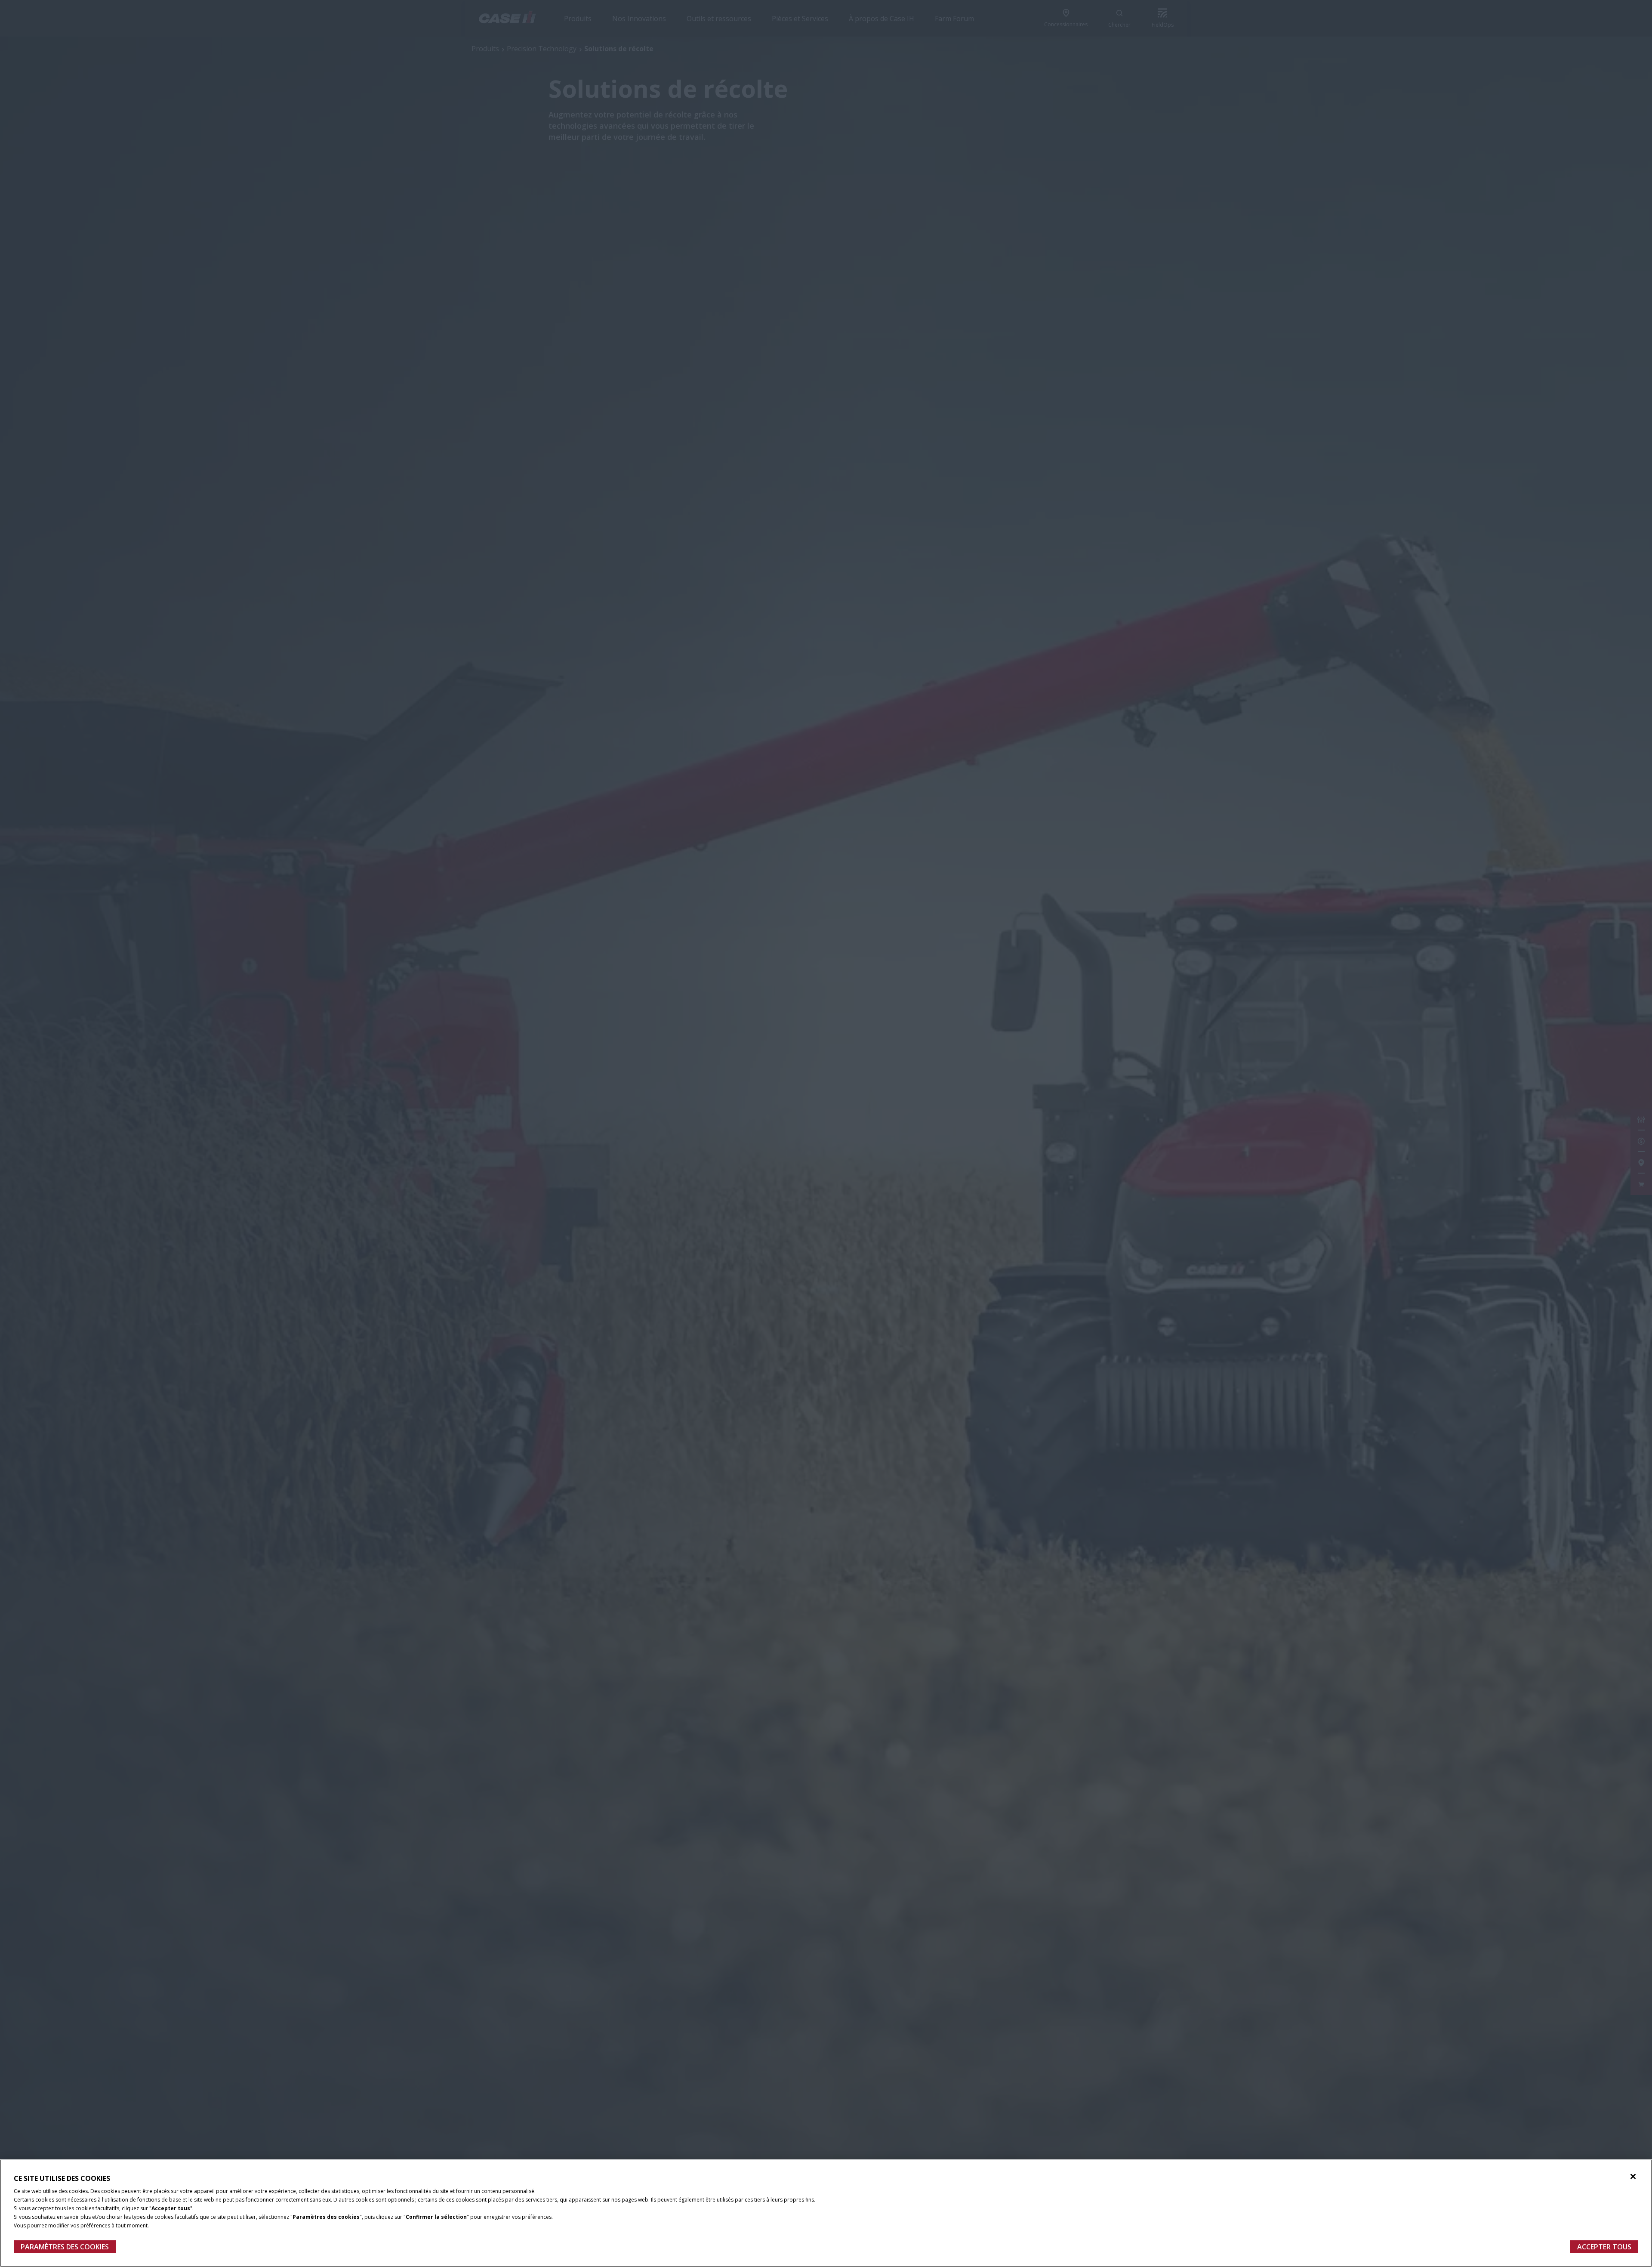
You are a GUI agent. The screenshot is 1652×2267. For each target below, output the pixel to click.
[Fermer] (1633, 2177)
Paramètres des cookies (65, 2247)
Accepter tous (1604, 2247)
